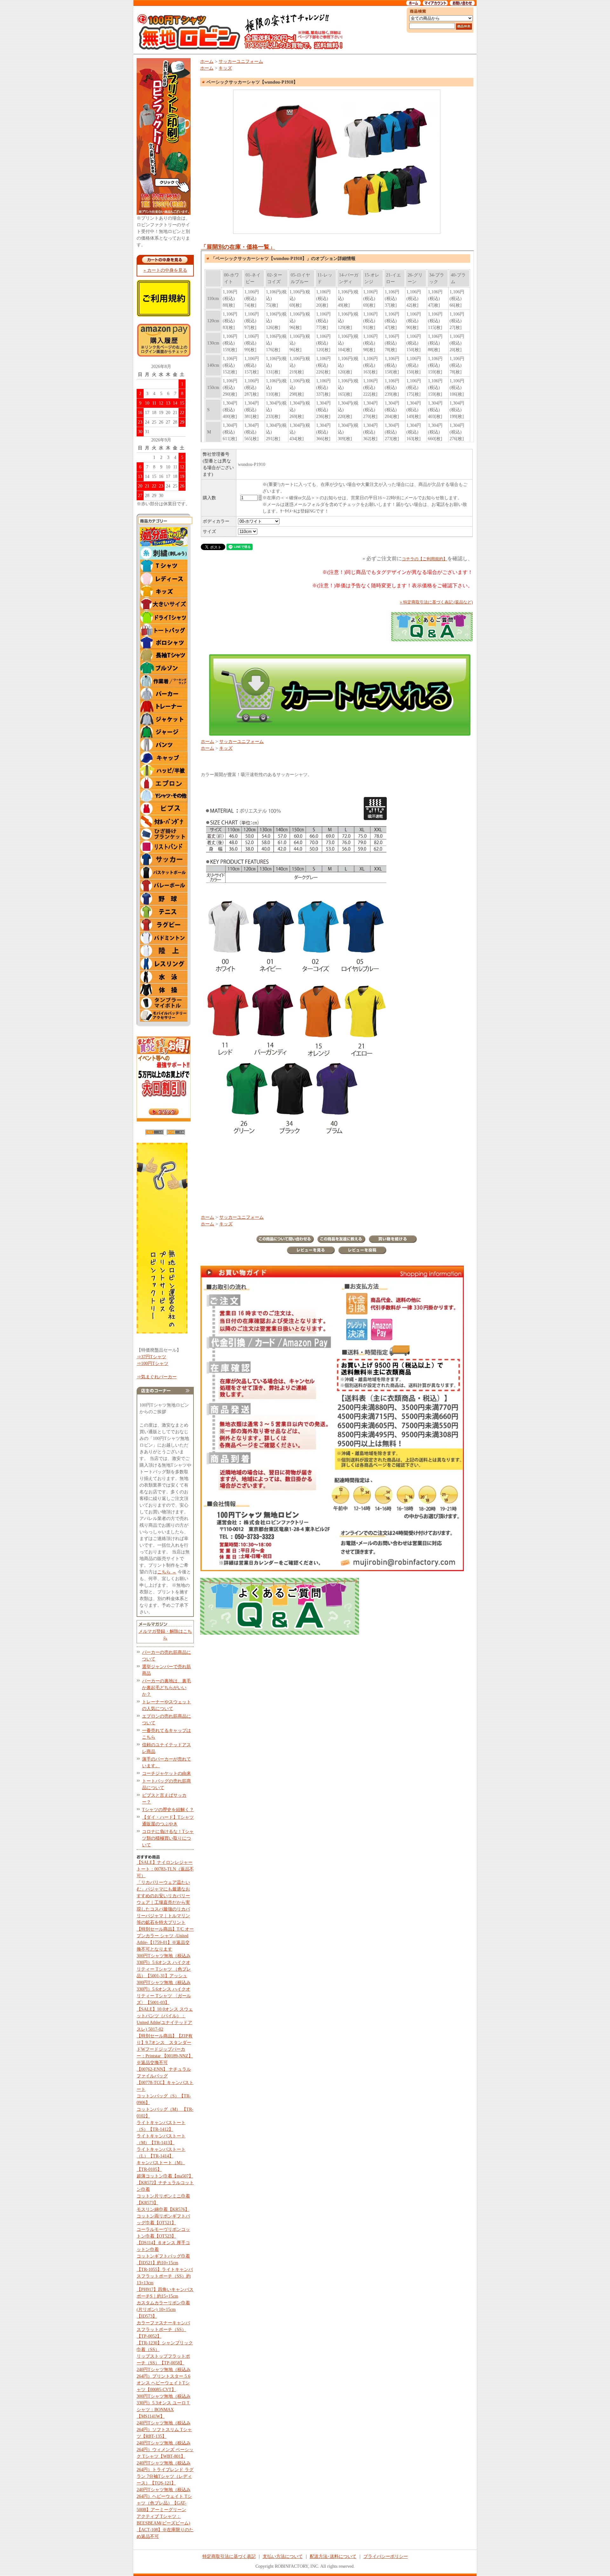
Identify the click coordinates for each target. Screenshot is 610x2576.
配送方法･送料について (333, 2556)
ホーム (207, 61)
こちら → (167, 1572)
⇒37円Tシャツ (151, 1357)
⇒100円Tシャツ (152, 1363)
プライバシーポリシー (386, 2556)
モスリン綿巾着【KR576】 (163, 2209)
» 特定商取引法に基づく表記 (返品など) (436, 602)
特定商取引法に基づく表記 (229, 2556)
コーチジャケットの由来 (166, 1773)
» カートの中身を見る (165, 270)
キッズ (225, 68)
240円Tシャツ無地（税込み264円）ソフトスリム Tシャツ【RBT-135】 (164, 2430)
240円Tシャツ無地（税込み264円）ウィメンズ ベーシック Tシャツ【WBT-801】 (165, 2450)
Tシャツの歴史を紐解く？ (168, 1810)
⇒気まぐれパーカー (157, 1377)
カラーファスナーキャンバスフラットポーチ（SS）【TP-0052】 (163, 2330)
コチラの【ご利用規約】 (425, 559)
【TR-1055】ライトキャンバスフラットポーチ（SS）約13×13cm (165, 2276)
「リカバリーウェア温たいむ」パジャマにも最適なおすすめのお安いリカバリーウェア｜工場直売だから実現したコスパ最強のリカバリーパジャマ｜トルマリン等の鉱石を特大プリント (163, 1902)
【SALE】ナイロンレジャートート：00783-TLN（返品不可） (165, 1869)
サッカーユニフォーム (241, 61)
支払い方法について (283, 2556)
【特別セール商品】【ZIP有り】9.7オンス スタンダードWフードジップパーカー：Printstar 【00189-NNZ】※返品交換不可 (165, 2049)
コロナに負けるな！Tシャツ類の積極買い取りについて (168, 1838)
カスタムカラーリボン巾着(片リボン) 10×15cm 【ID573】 (163, 2310)
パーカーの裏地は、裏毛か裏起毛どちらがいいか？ (166, 1688)
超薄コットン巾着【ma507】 (165, 2176)
